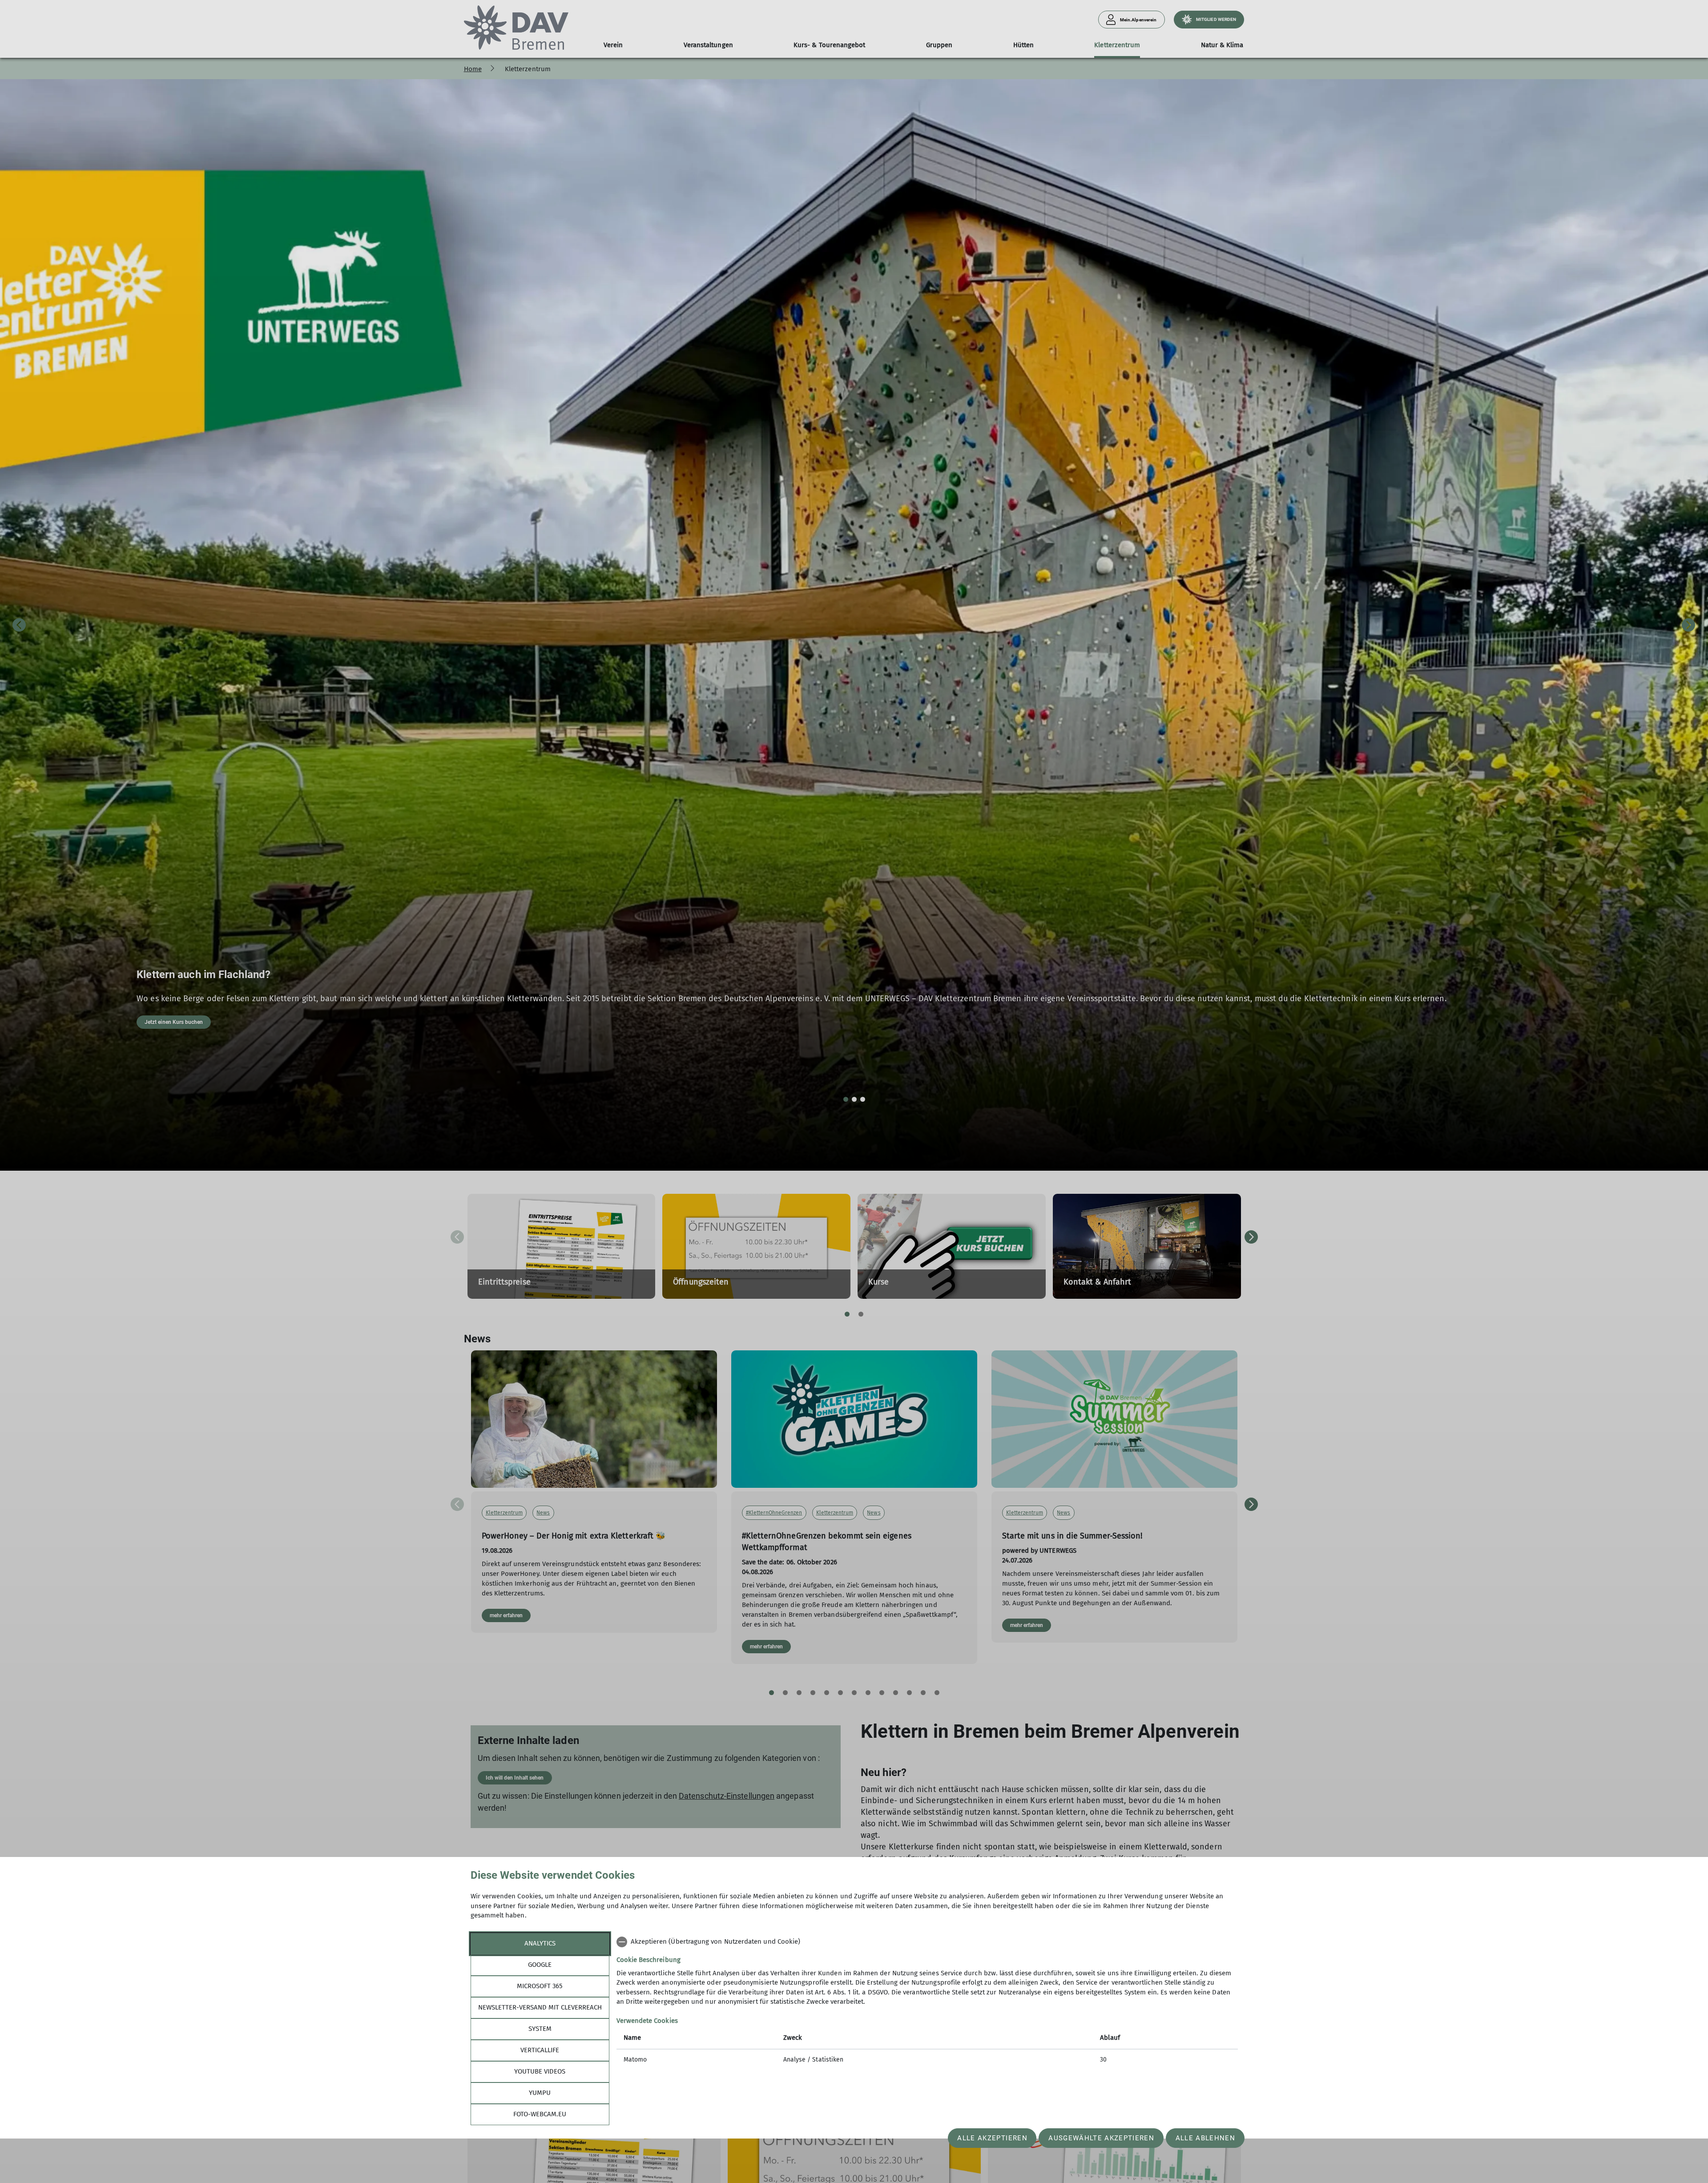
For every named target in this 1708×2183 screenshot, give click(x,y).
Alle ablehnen (1205, 2138)
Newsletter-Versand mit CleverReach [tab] (540, 2007)
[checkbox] (927, 1942)
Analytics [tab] (540, 1943)
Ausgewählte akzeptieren (1101, 2138)
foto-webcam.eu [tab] (540, 2114)
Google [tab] (540, 1965)
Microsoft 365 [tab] (540, 1986)
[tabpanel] (927, 2002)
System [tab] (540, 2029)
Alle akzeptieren (992, 2138)
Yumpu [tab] (540, 2093)
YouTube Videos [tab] (540, 2071)
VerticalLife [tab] (540, 2050)
